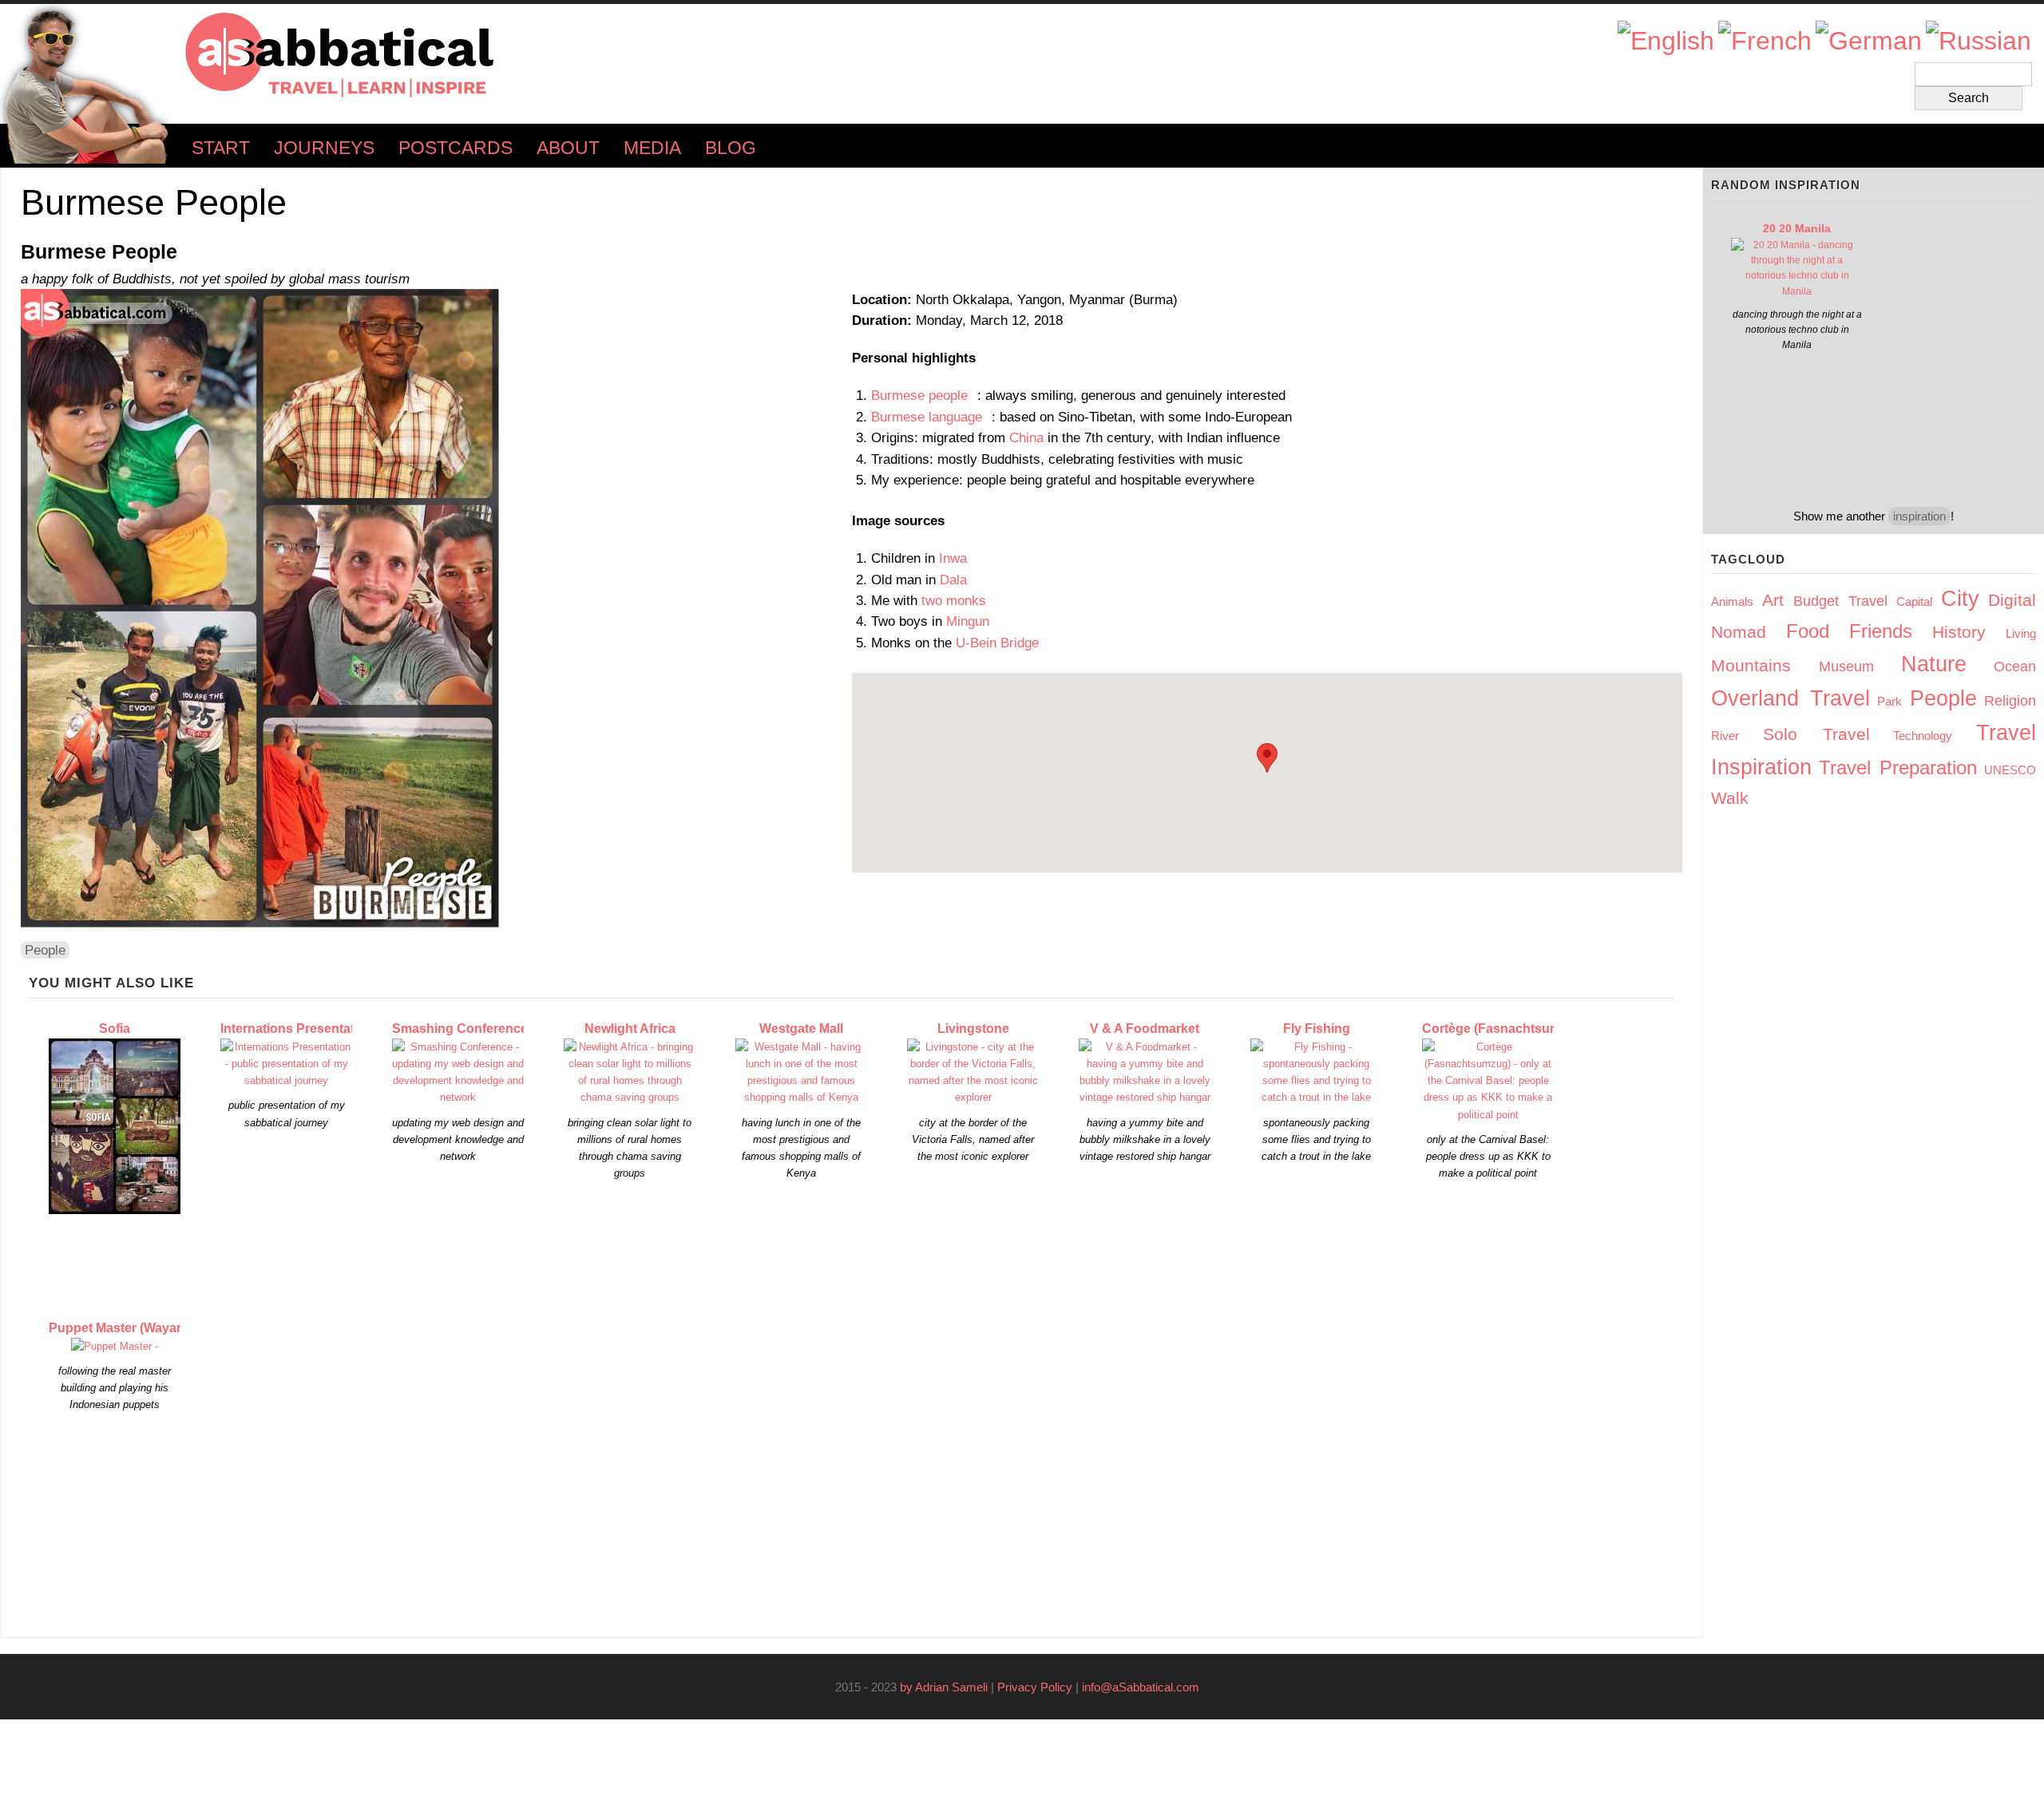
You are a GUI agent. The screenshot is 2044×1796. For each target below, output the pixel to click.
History (1959, 632)
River (1725, 736)
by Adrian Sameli (944, 1687)
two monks (954, 600)
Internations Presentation (297, 1029)
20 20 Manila (1797, 228)
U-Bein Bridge (997, 643)
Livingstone (973, 1029)
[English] (1666, 41)
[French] (1765, 41)
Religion (2010, 701)
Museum (1846, 667)
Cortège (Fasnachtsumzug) (1505, 1029)
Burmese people (924, 395)
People (45, 950)
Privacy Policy (1035, 1687)
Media (652, 148)
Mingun (968, 621)
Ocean (2015, 667)
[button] (1267, 758)
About (568, 148)
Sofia (115, 1029)
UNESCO (2010, 770)
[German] (1869, 41)
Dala (953, 580)
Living (2021, 633)
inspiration (1919, 516)
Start (221, 148)
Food (1808, 631)
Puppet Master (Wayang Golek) (142, 1328)
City (1960, 599)
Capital (1914, 601)
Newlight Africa (630, 1029)
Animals (1732, 601)
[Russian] (1979, 41)
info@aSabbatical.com (1145, 1687)
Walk (1730, 798)
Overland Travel (1790, 698)
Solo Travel (1816, 734)
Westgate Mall (801, 1029)
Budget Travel (1840, 601)
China (1026, 437)
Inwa (953, 558)
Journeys (324, 148)
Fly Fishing (1317, 1029)
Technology (1923, 736)
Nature (1934, 664)
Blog (731, 148)
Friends (1881, 631)
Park (1890, 701)
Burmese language (931, 417)
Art (1773, 600)
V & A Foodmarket (1145, 1029)
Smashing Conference (460, 1029)
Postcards (456, 148)
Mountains (1751, 665)
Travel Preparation (1898, 767)
